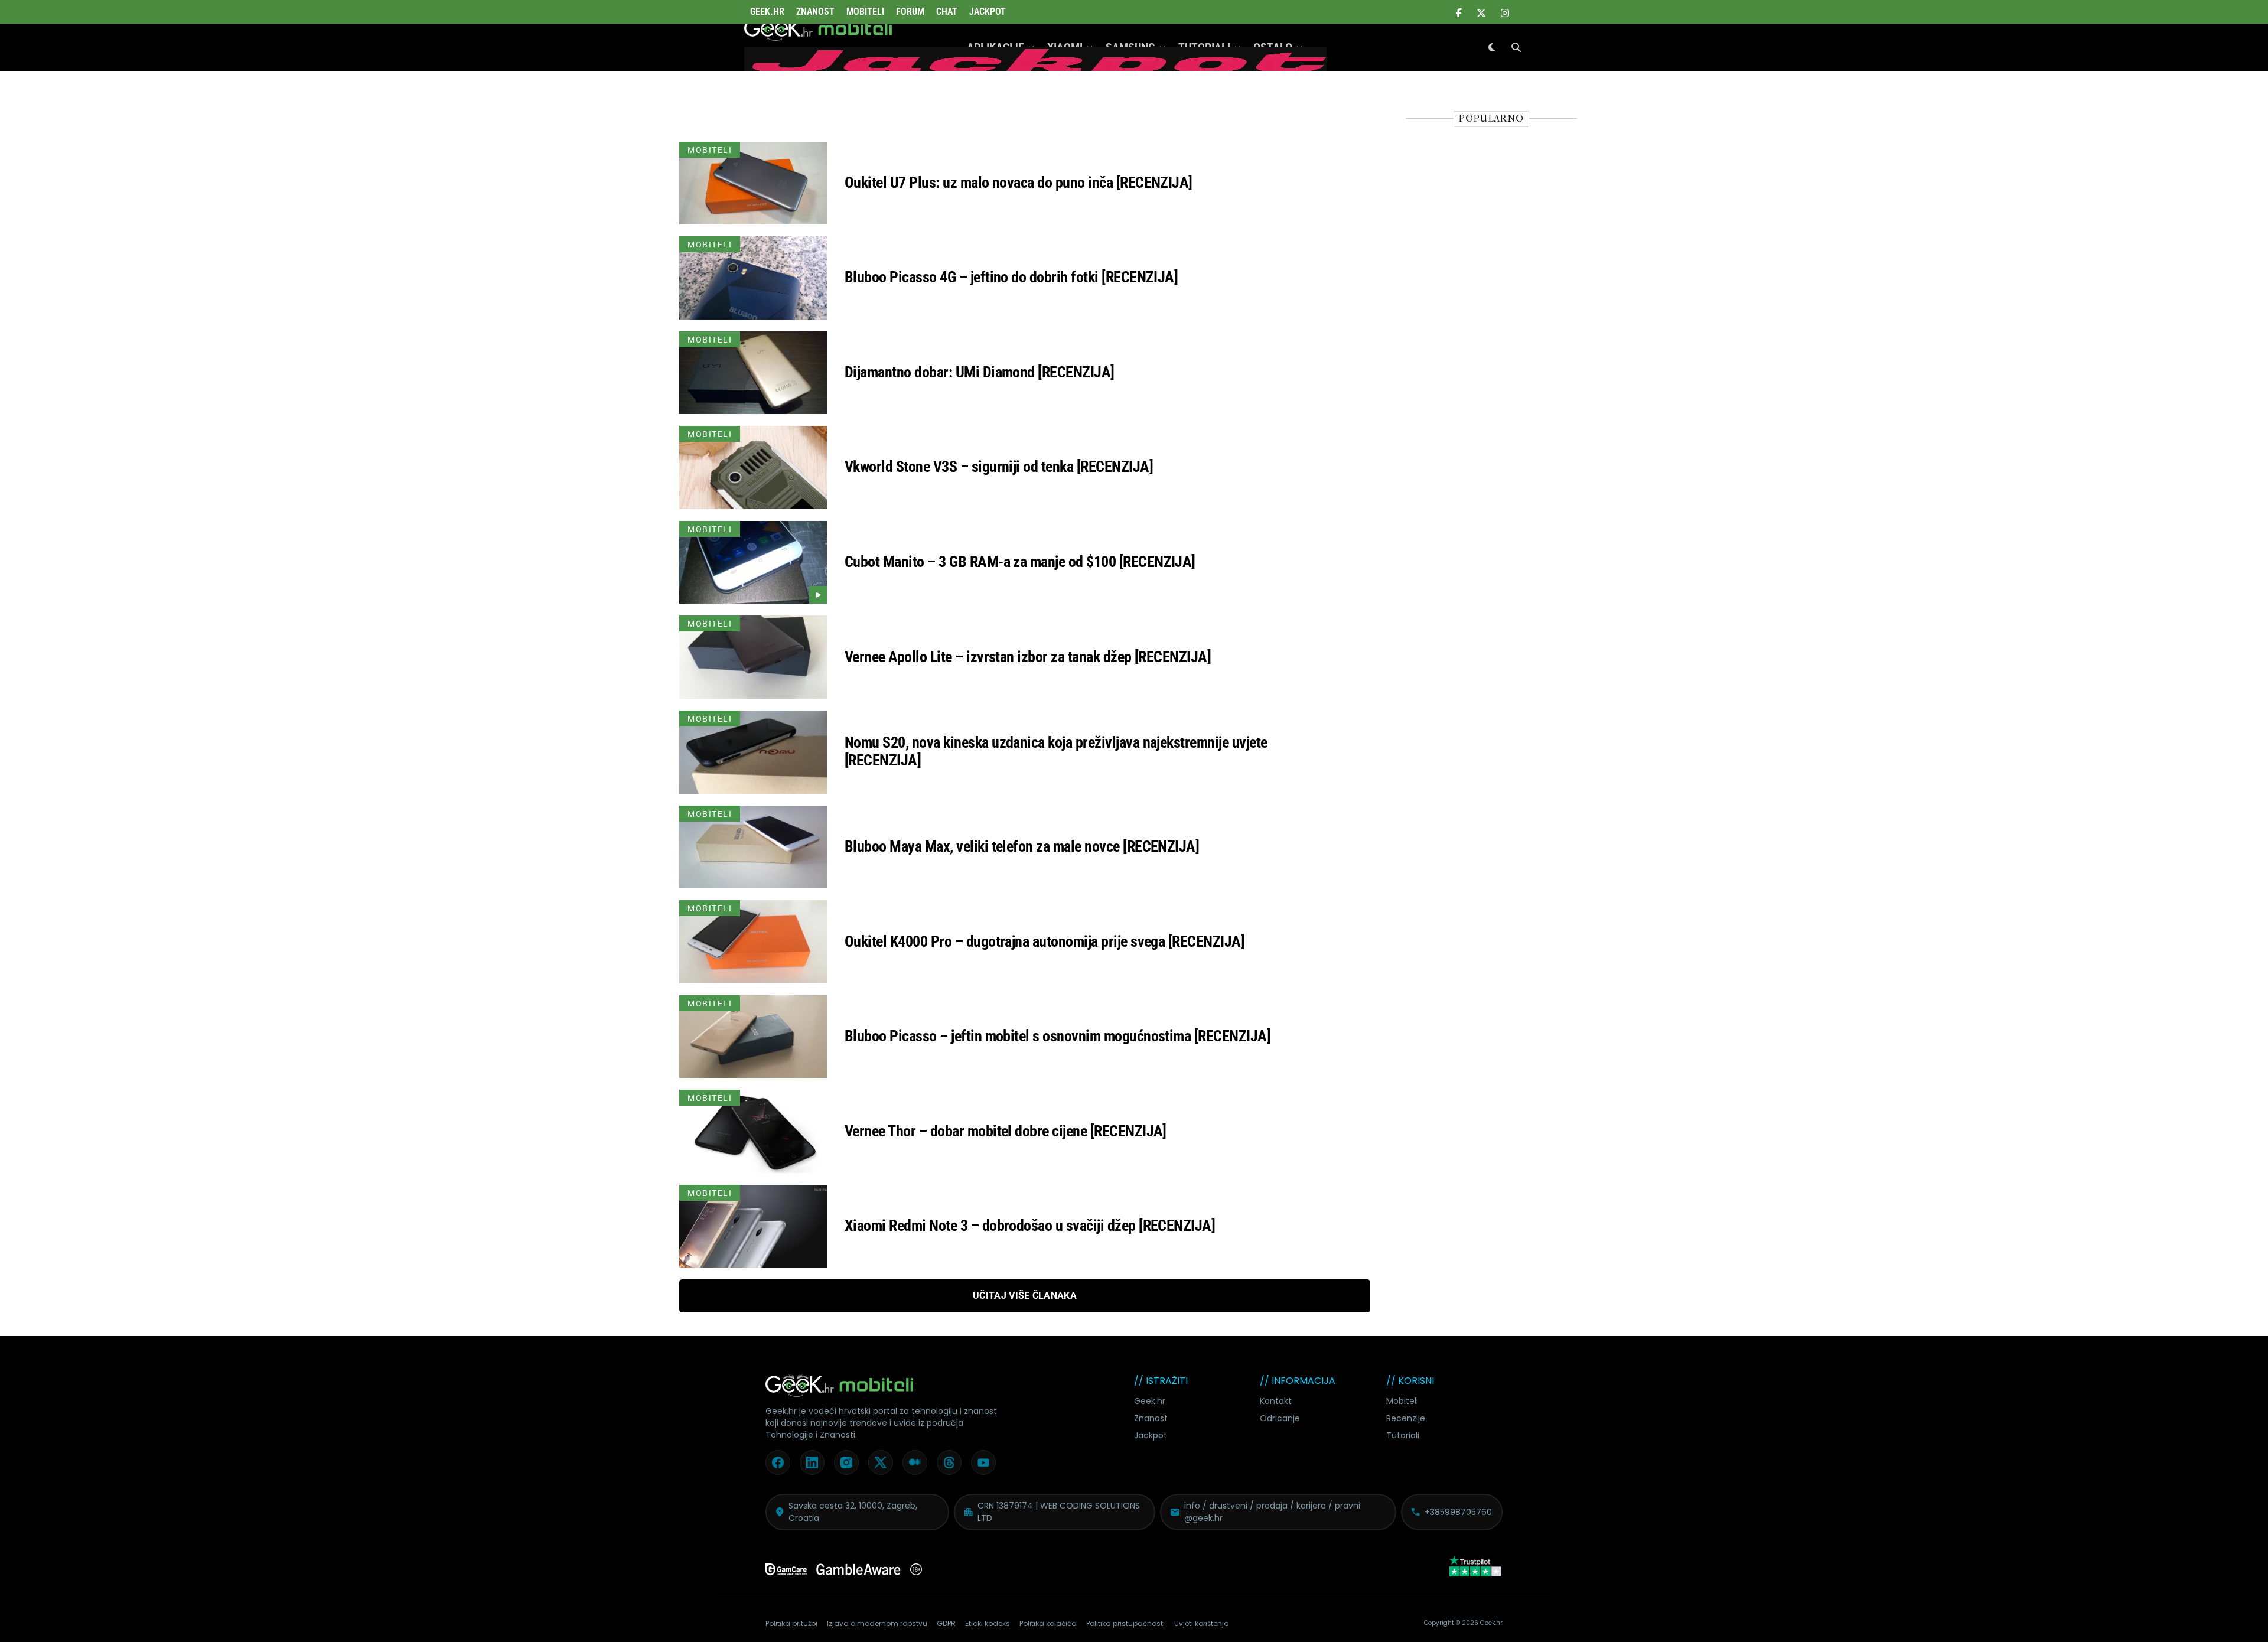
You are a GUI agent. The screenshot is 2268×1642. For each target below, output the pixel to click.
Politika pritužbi (791, 1623)
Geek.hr (1150, 1401)
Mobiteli (865, 12)
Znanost (815, 12)
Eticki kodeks (988, 1623)
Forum (910, 12)
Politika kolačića (1048, 1623)
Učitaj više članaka (1025, 1296)
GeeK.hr (767, 12)
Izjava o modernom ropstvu (877, 1623)
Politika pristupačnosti (1125, 1623)
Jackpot (988, 12)
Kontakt (1276, 1401)
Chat (947, 12)
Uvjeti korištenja (1202, 1623)
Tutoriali (1403, 1435)
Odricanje (1280, 1418)
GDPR (946, 1623)
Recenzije (1406, 1418)
